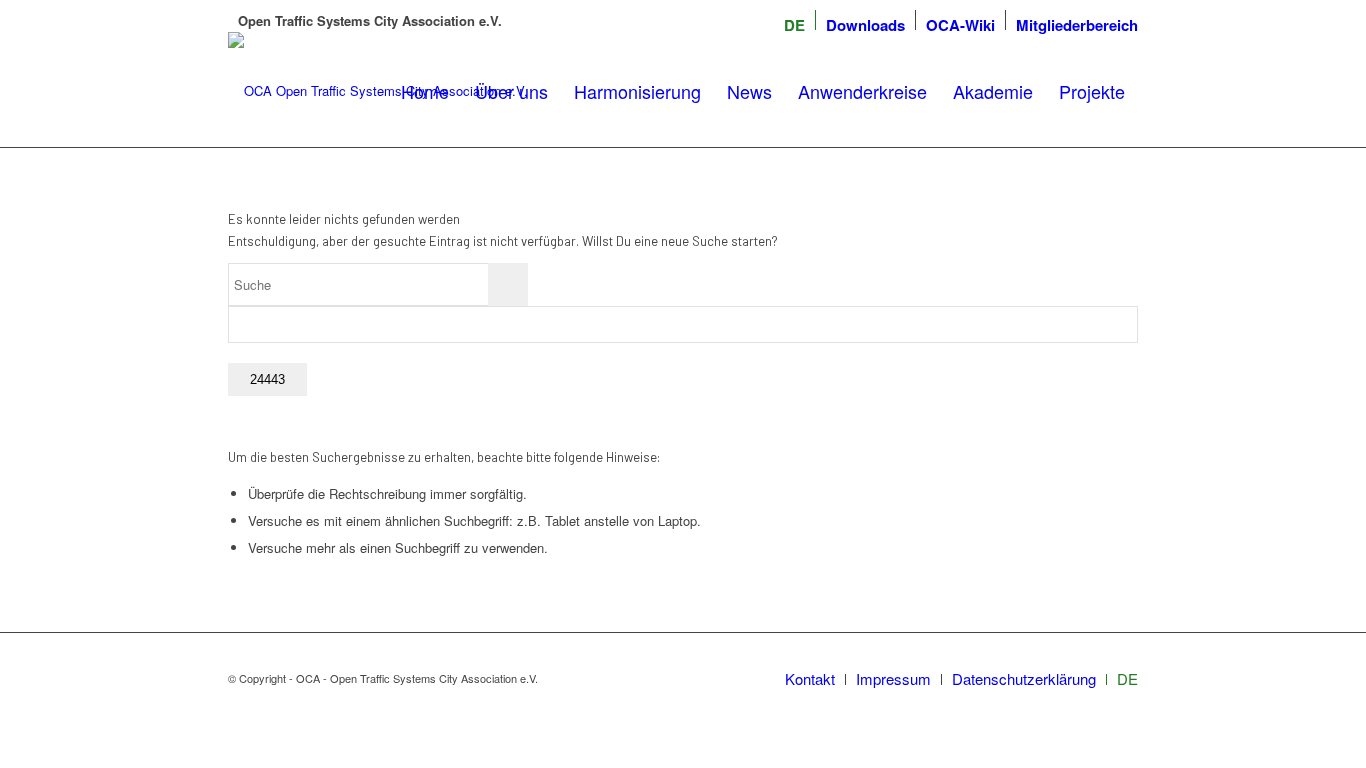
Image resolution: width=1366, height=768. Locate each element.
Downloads (865, 25)
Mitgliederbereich (1077, 25)
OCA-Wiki (960, 25)
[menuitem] (794, 25)
